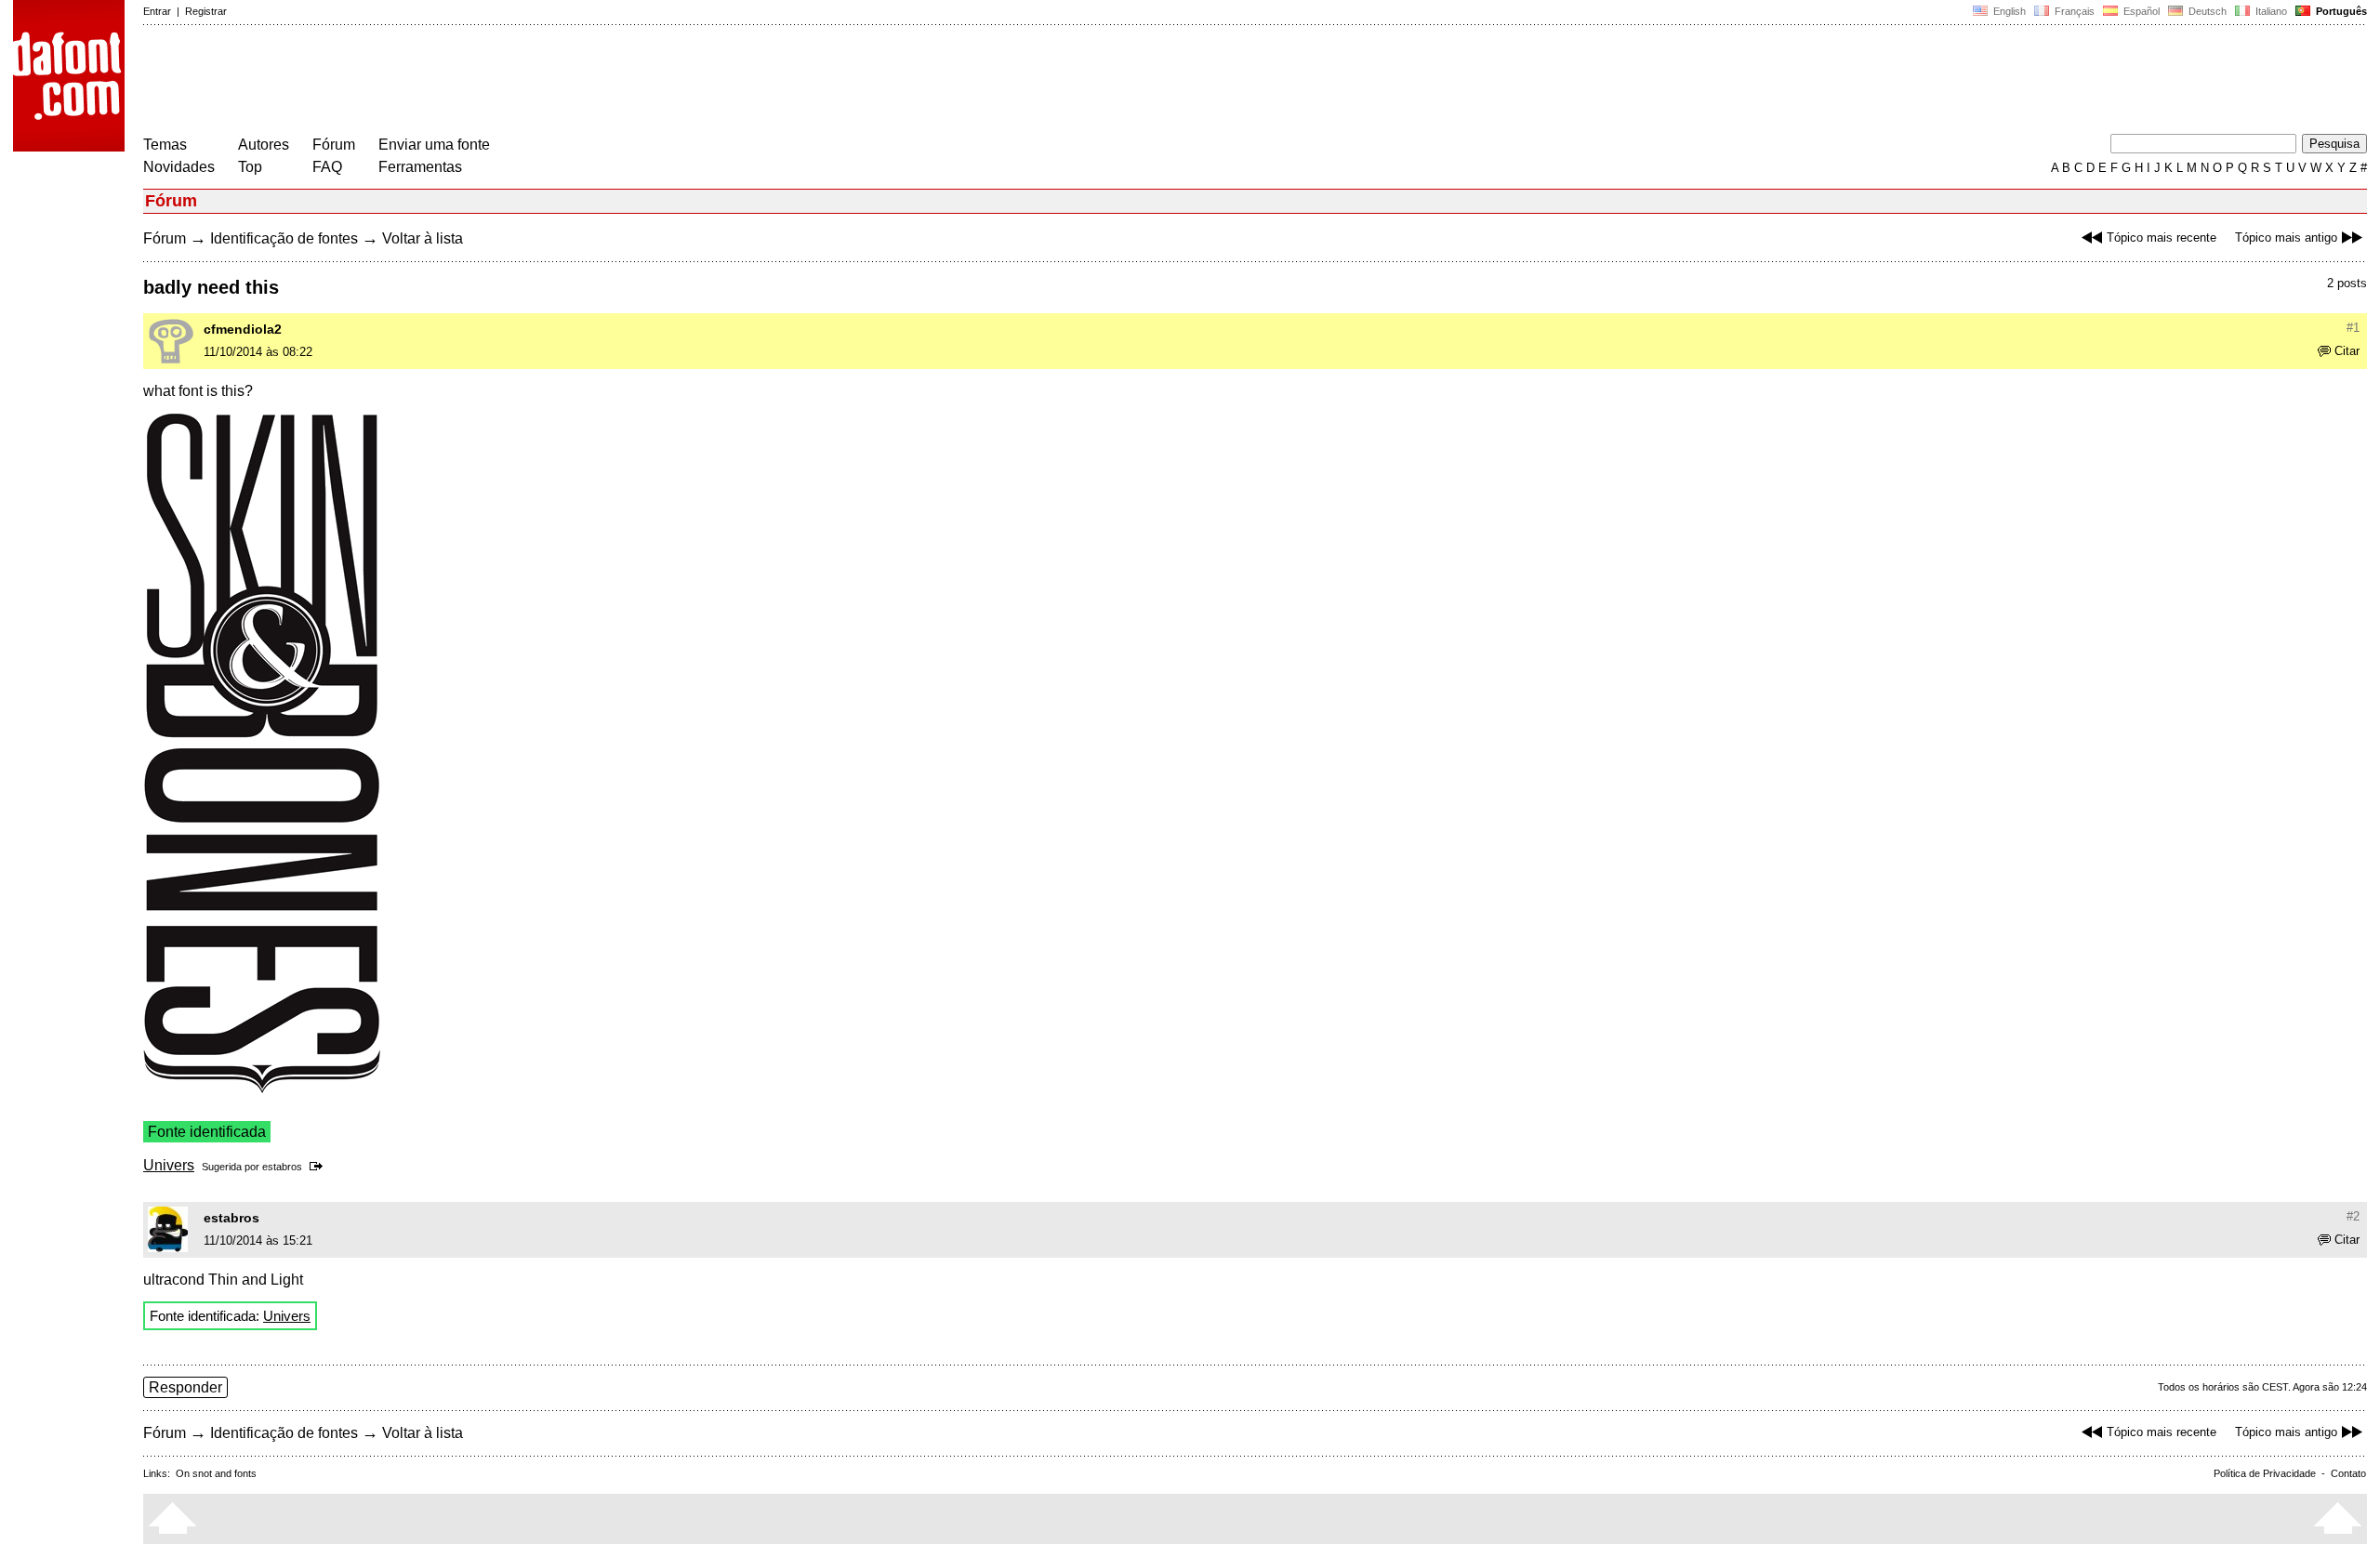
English (2008, 11)
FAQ (327, 167)
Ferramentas (420, 167)
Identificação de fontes (284, 238)
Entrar (157, 11)
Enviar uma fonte (434, 145)
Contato (2348, 1473)
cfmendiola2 (243, 329)
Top (250, 167)
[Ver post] (319, 1167)
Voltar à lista (423, 238)
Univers (169, 1165)
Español (2140, 11)
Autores (264, 145)
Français (2073, 11)
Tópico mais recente (2162, 238)
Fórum (334, 145)
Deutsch (2206, 11)
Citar (2347, 351)
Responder (185, 1387)
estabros (282, 1167)
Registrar (206, 11)
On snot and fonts (216, 1473)
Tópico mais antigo (2286, 238)
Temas (165, 145)
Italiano (2270, 11)
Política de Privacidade (2265, 1473)
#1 (2353, 328)
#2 (2353, 1216)
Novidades (179, 167)
